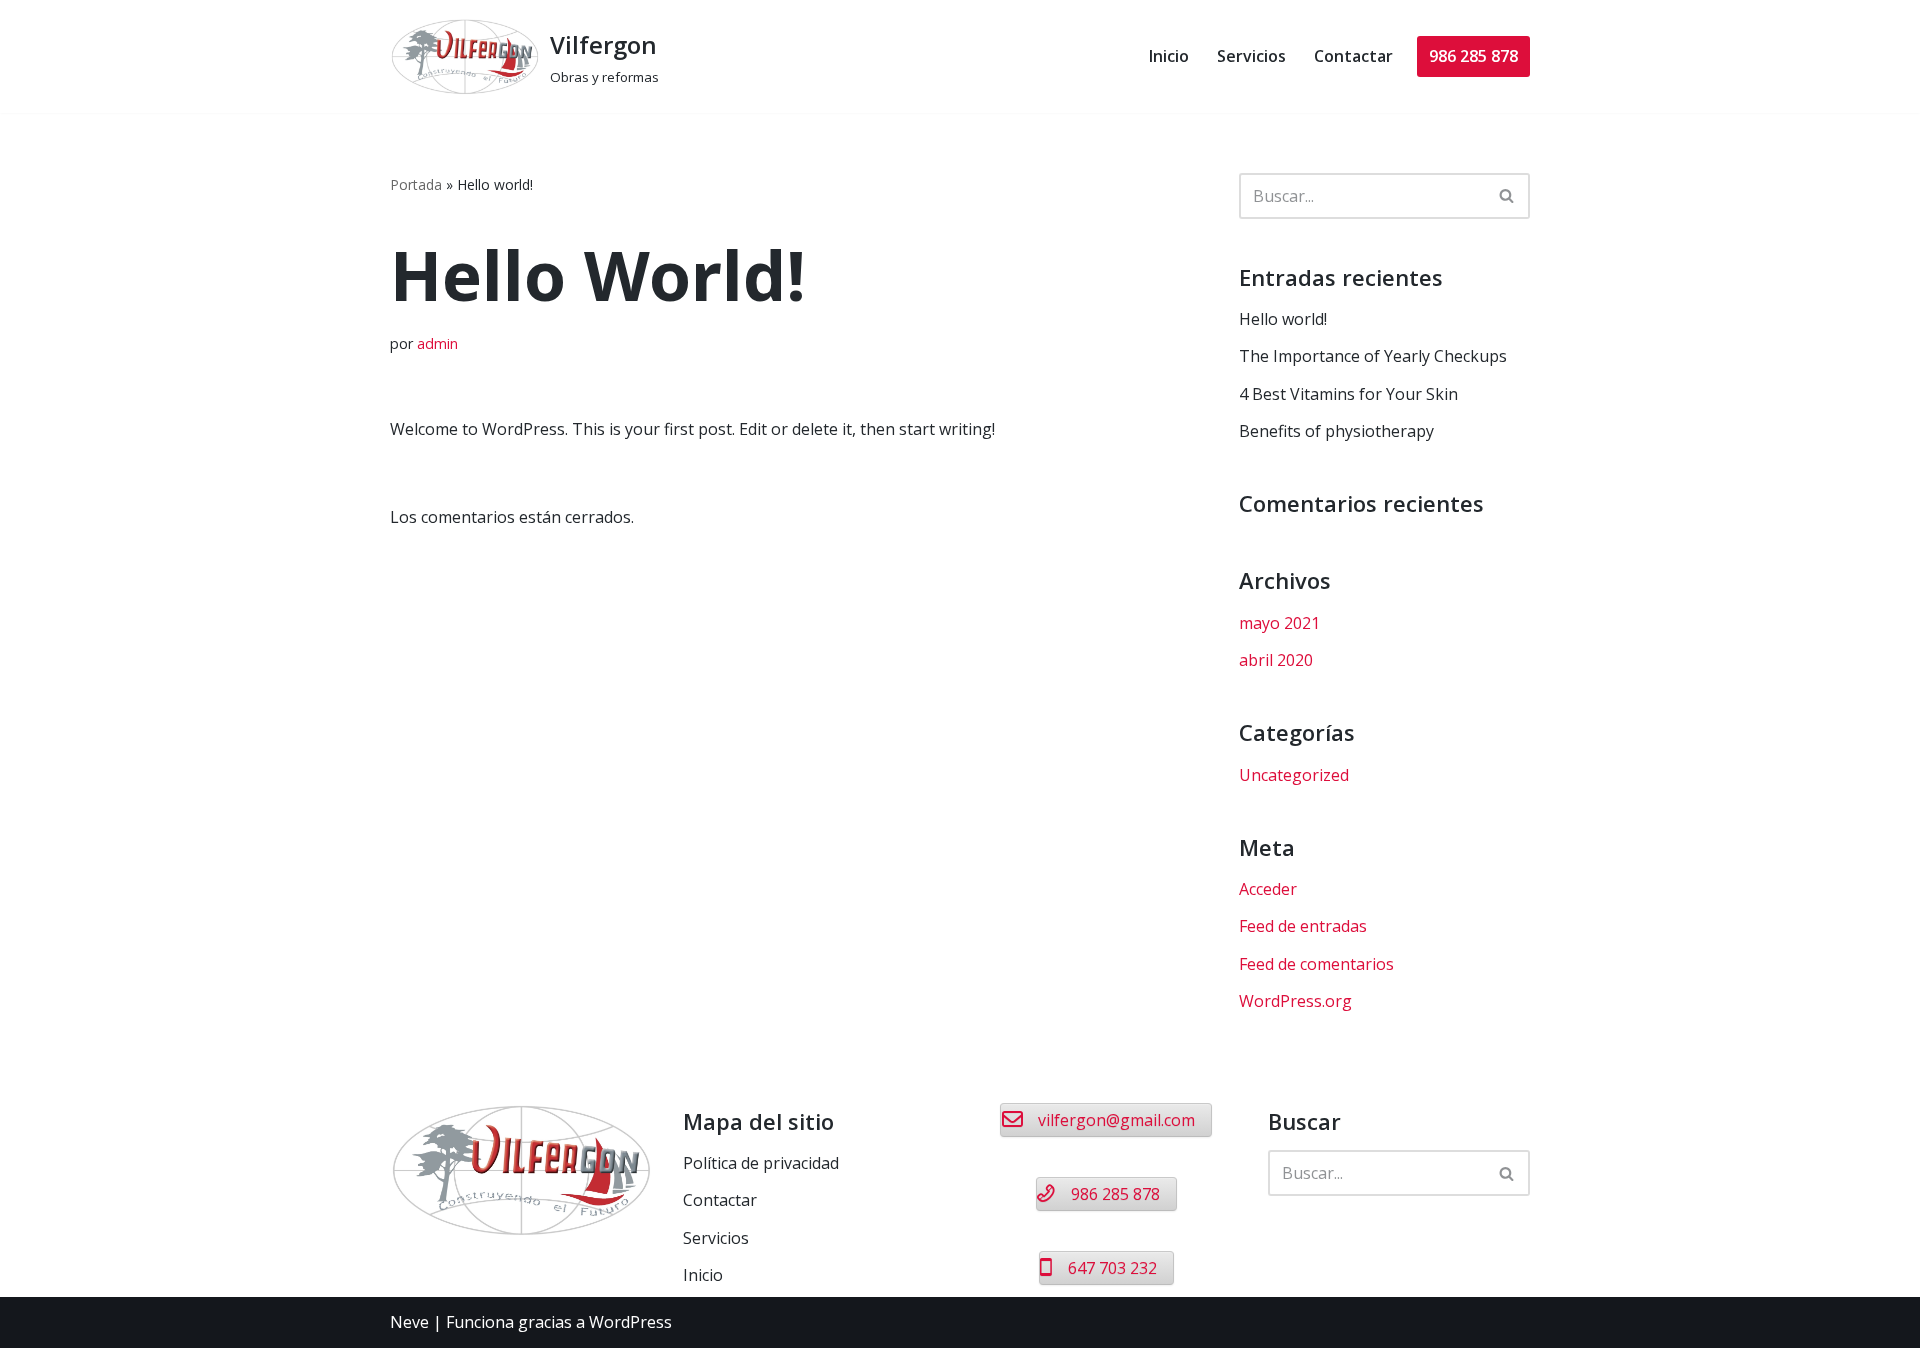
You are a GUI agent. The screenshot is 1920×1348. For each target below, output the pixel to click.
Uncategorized (1294, 775)
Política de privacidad (761, 1163)
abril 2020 (1276, 660)
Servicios (1251, 56)
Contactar (1353, 56)
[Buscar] (1507, 196)
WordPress (630, 1322)
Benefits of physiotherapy (1336, 431)
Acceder (1268, 889)
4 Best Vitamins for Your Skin (1348, 394)
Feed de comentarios (1316, 964)
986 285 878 (1473, 56)
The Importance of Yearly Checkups (1373, 356)
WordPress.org (1295, 1001)
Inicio (1169, 56)
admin (437, 343)
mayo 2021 (1279, 623)
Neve (409, 1322)
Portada (416, 184)
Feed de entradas (1303, 926)
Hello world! (1283, 319)
